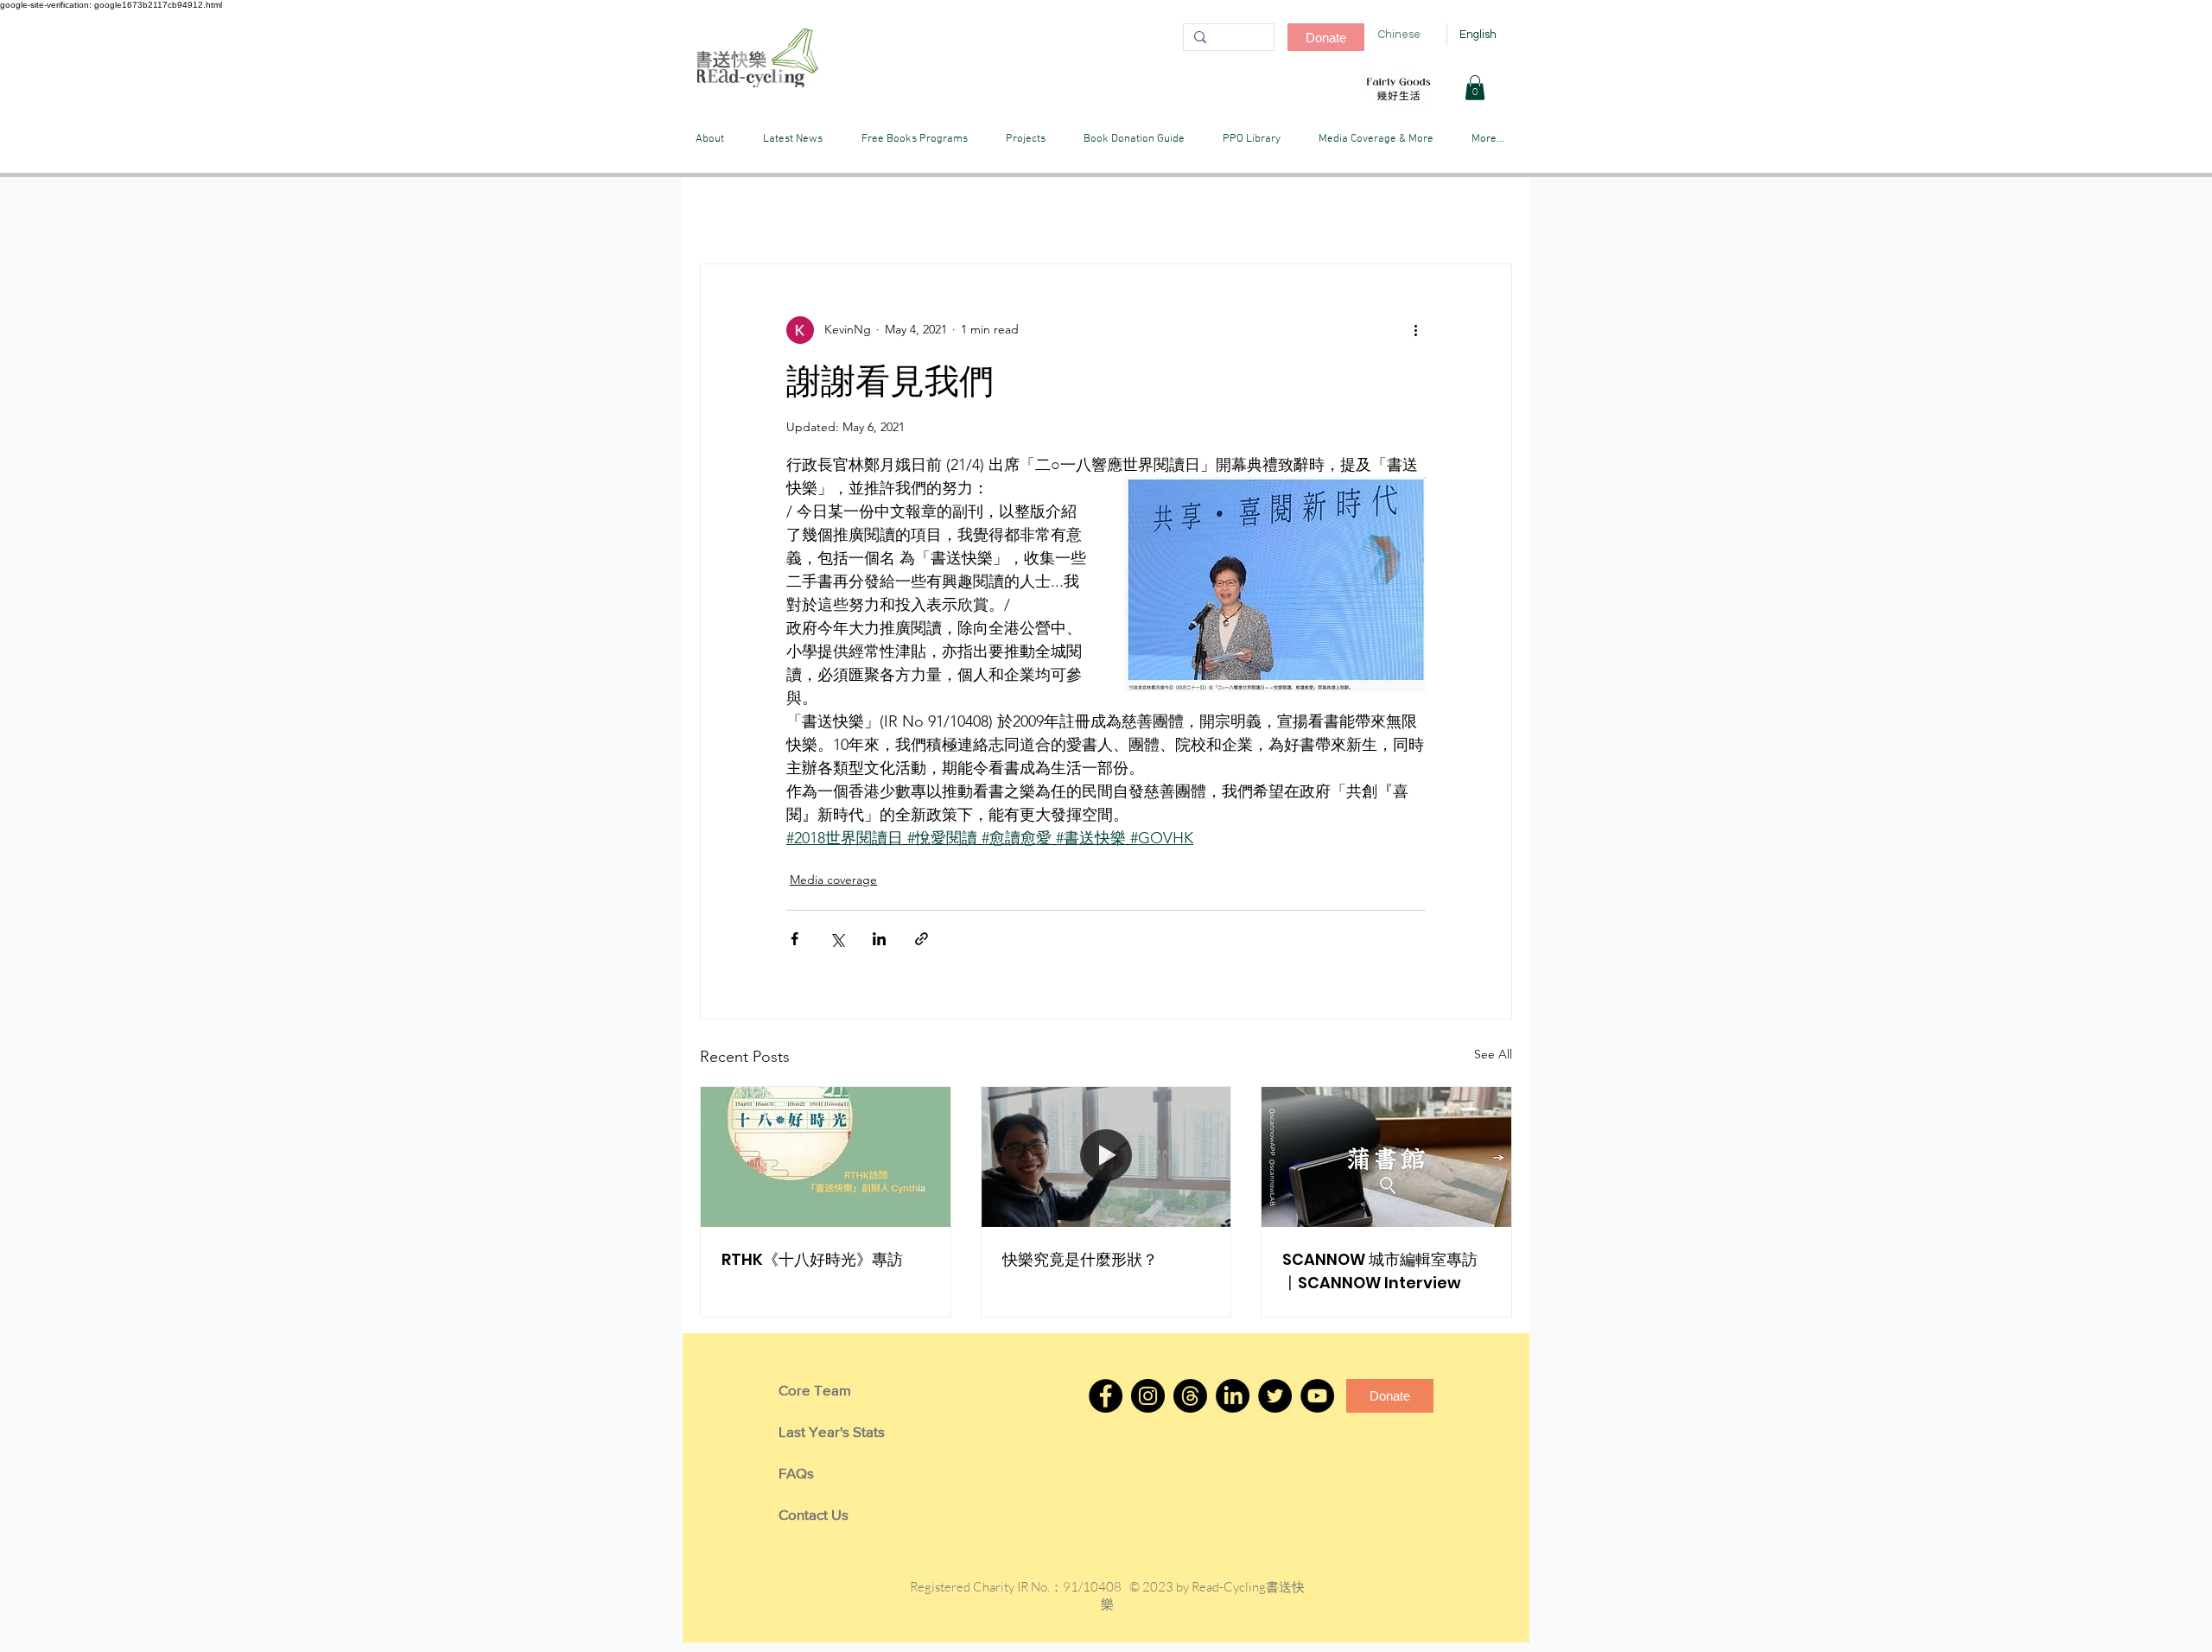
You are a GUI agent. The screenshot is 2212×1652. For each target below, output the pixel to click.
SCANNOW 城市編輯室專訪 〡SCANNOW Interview (1380, 1271)
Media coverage (833, 880)
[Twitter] (1275, 1396)
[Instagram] (1148, 1396)
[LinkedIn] (1233, 1396)
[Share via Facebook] (795, 939)
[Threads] (1190, 1396)
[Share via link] (922, 939)
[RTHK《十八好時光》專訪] (826, 1157)
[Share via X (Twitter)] (837, 939)
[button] (1475, 88)
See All (1493, 1054)
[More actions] (1415, 330)
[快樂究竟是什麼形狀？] (1106, 1157)
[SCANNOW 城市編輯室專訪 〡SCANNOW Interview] (1386, 1157)
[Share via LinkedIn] (879, 939)
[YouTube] (1317, 1396)
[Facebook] (1106, 1396)
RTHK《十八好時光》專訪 (812, 1259)
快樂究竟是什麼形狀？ (1080, 1259)
